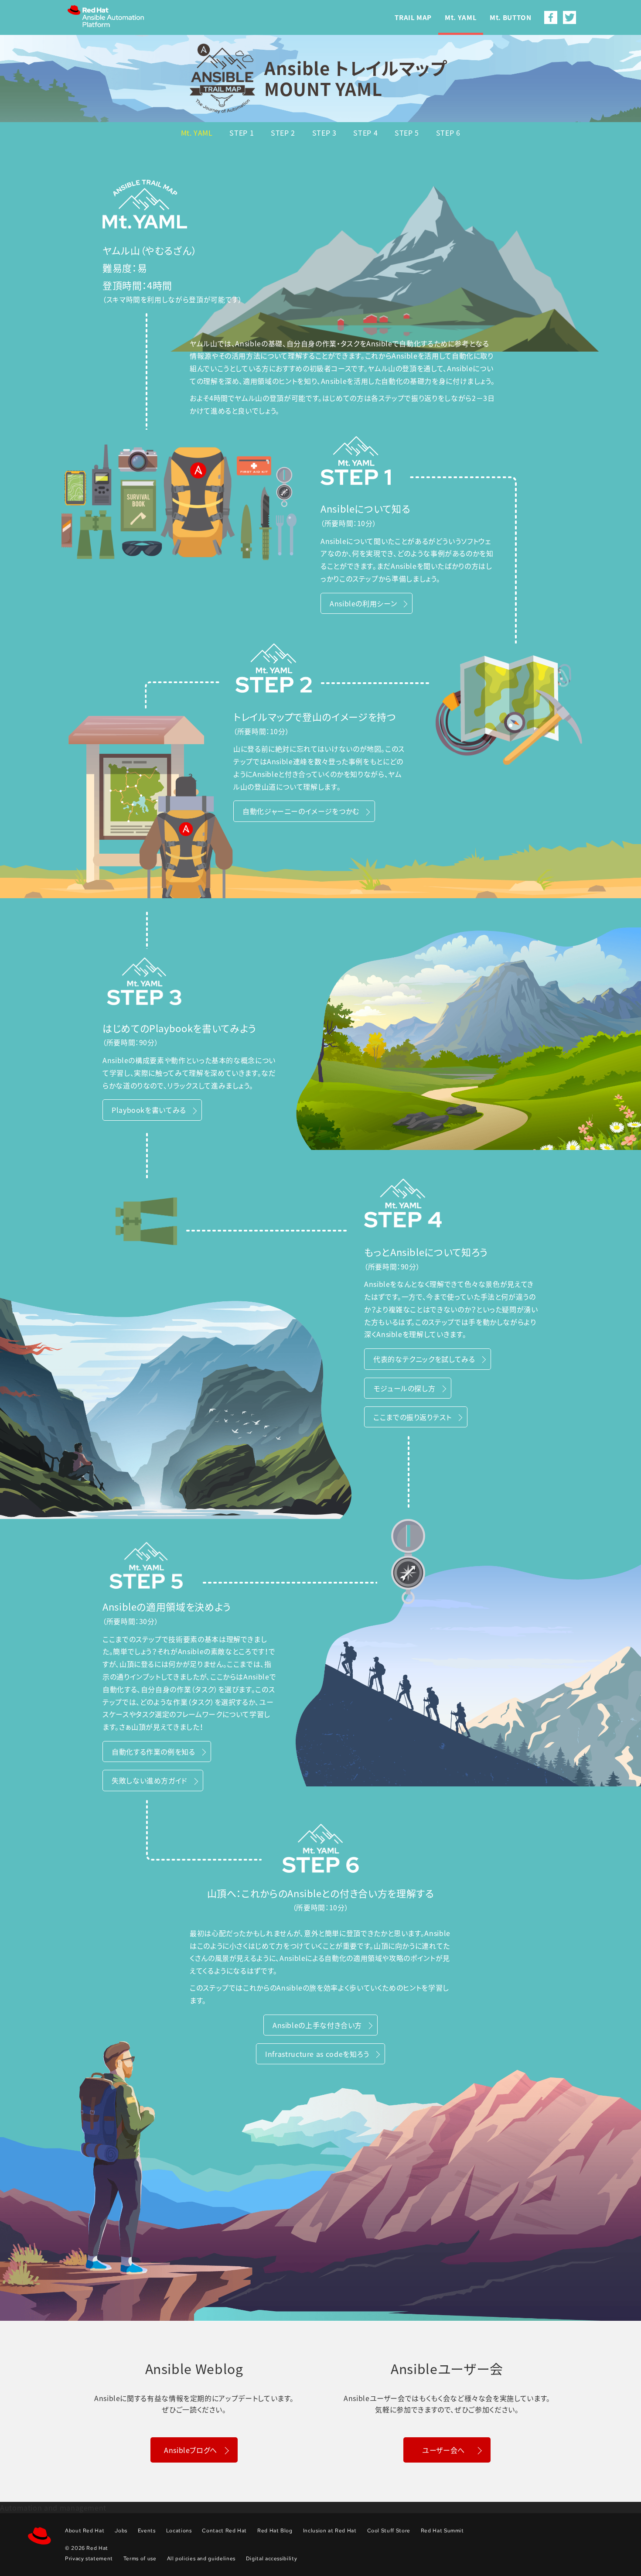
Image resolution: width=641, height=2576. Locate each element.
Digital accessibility (271, 2559)
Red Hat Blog (275, 2531)
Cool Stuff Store (389, 2531)
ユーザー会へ (443, 2450)
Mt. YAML (461, 18)
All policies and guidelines (201, 2559)
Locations (179, 2531)
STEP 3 (324, 133)
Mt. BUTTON (510, 18)
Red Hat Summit (442, 2531)
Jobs (121, 2531)
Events (147, 2531)
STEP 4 (365, 133)
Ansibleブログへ (191, 2450)
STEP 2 (283, 133)
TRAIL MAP (413, 18)
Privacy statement (89, 2559)
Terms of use (140, 2559)
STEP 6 (448, 133)
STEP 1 (242, 133)
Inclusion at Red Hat (330, 2531)
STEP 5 (407, 133)
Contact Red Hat (224, 2531)
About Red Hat (85, 2531)
